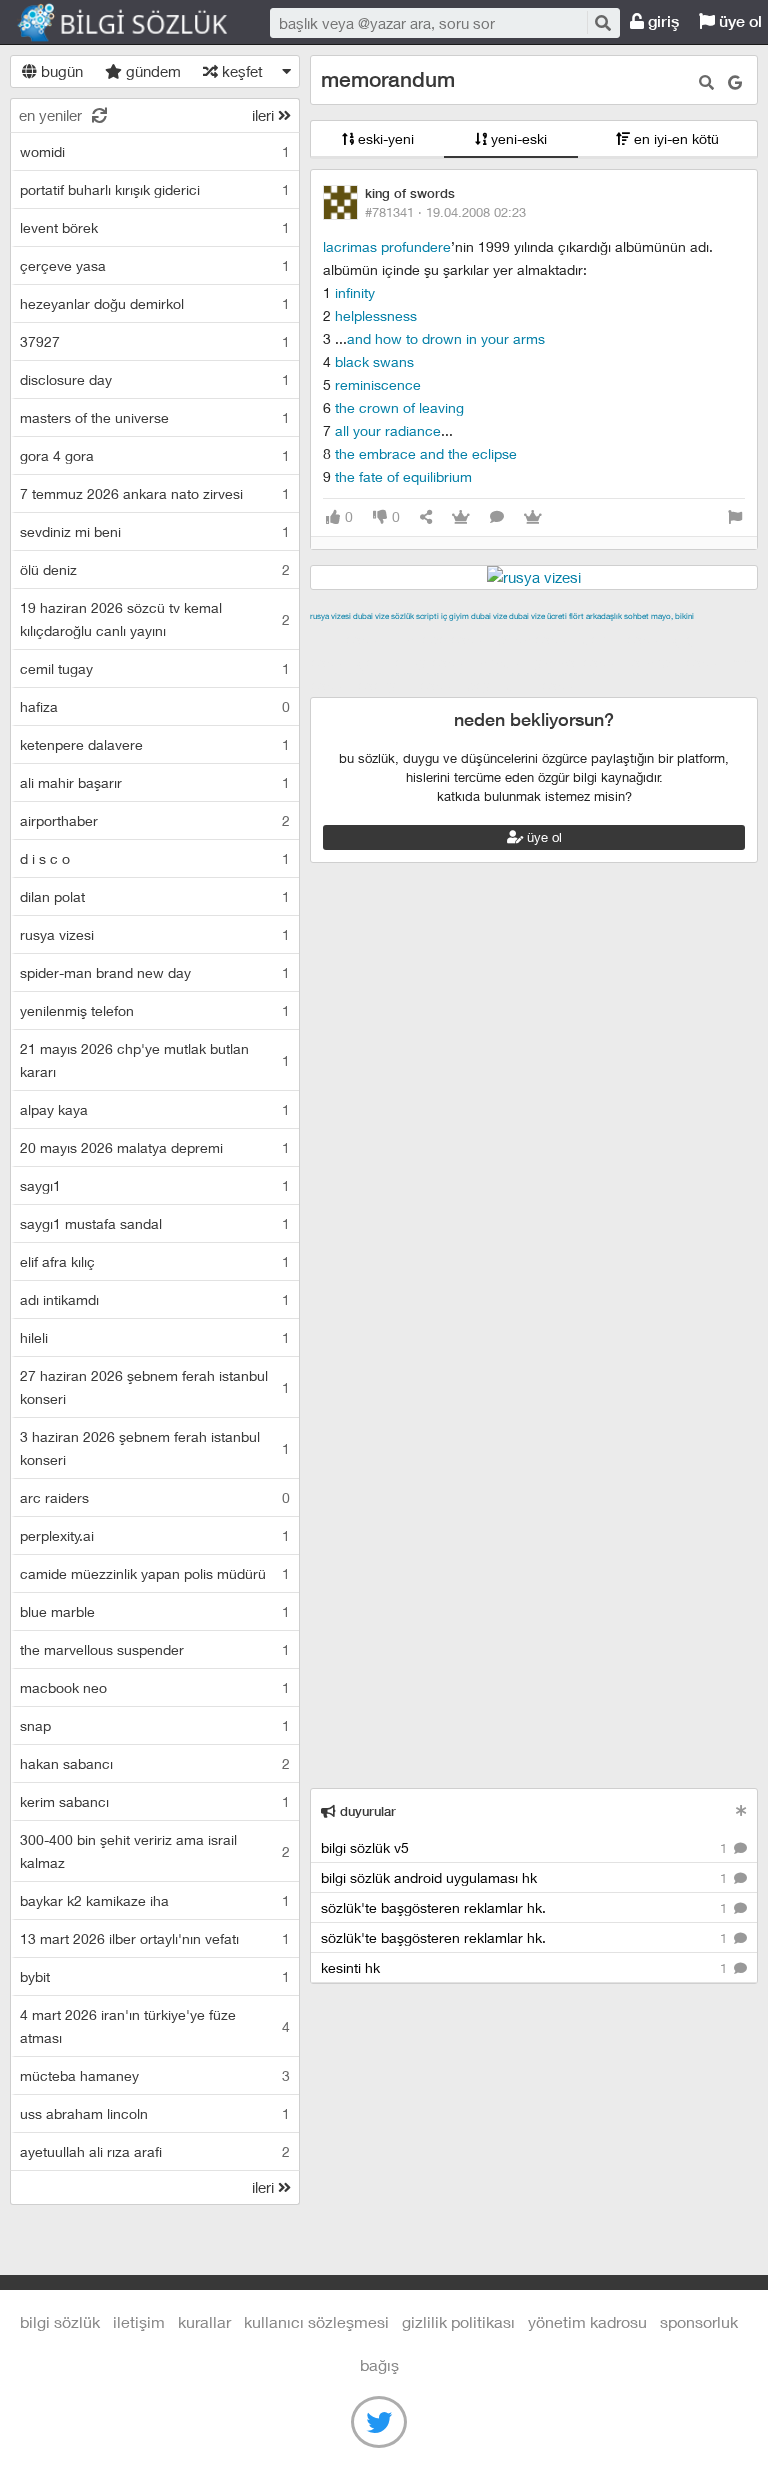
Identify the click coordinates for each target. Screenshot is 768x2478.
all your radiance (388, 430)
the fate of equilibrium (403, 476)
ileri (265, 115)
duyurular (366, 1811)
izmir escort (349, 639)
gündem (151, 71)
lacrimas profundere (387, 246)
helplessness (376, 315)
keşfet (240, 71)
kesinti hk (526, 1967)
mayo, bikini (672, 616)
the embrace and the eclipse (426, 453)
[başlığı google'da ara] (735, 82)
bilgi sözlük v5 (526, 1847)
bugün (60, 71)
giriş (661, 21)
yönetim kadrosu (587, 2321)
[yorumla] (497, 517)
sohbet (636, 616)
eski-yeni (384, 138)
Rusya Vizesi (330, 616)
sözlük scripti (415, 616)
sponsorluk (699, 2321)
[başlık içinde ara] (706, 82)
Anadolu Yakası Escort (551, 662)
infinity (355, 292)
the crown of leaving (399, 407)
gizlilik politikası (458, 2321)
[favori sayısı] (461, 517)
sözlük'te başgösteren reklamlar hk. (526, 1907)
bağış (379, 2364)
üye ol (542, 837)
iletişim (139, 2321)
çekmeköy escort (415, 662)
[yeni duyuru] (741, 1810)
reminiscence (378, 384)
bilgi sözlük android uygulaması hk (526, 1877)
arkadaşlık (604, 616)
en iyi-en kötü (674, 138)
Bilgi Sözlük (140, 23)
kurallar (204, 2321)
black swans (374, 361)
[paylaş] (426, 517)
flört (576, 616)
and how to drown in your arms (446, 338)
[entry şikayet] (735, 517)
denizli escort (625, 639)
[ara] (602, 22)
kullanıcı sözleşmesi (316, 2321)
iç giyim (455, 616)
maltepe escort (442, 639)
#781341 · (445, 212)
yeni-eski (517, 138)
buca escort (537, 639)
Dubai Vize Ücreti (538, 616)
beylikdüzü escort (525, 685)
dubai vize (371, 616)
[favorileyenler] (533, 517)
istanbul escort (678, 662)
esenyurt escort (409, 685)
